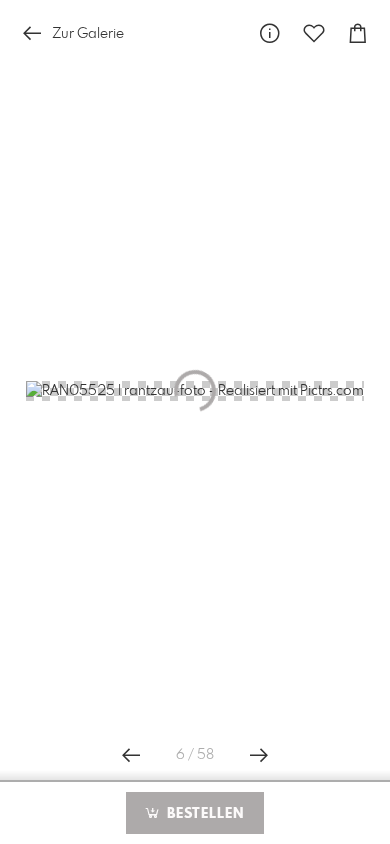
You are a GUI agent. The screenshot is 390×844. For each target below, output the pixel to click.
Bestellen (203, 814)
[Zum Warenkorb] (358, 33)
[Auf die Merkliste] (314, 33)
